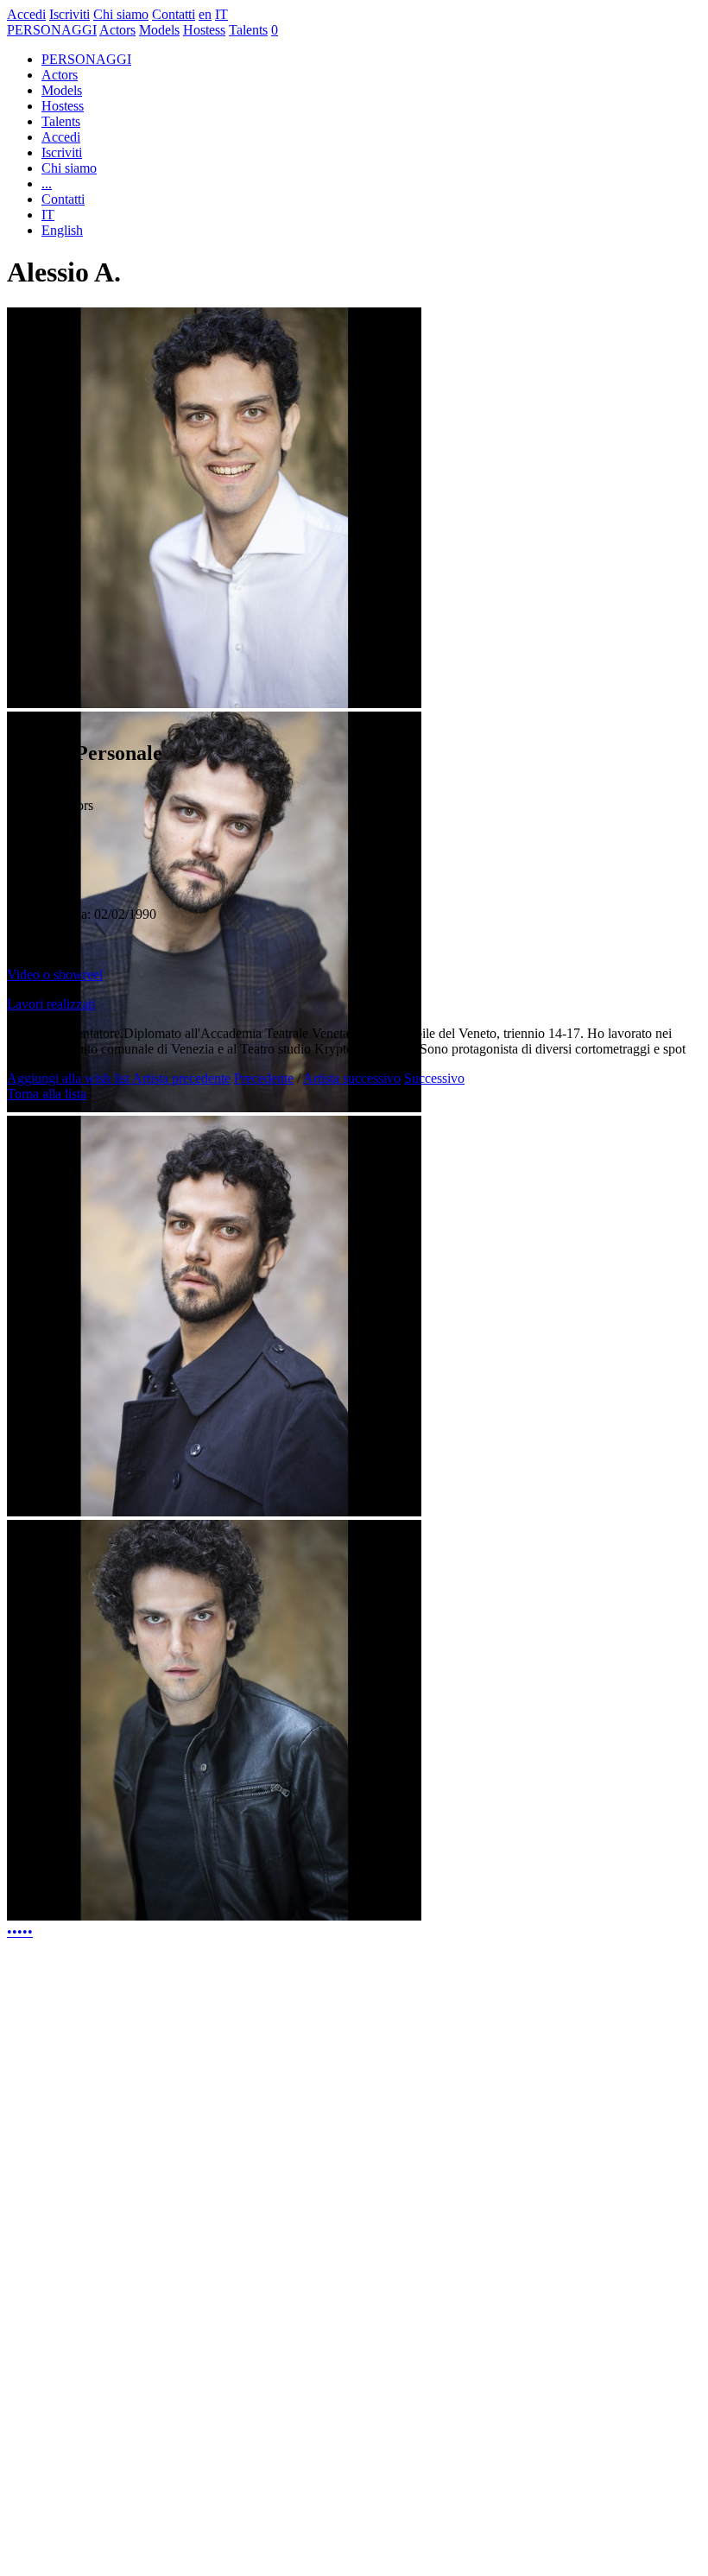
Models (159, 30)
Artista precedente (181, 1078)
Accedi (26, 14)
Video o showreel (55, 975)
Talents (248, 30)
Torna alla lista (47, 1094)
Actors (117, 30)
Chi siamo (121, 14)
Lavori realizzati (51, 1004)
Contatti (174, 14)
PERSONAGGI (52, 30)
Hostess (204, 30)
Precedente (264, 1078)
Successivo (434, 1078)
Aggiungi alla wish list (70, 1078)
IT (221, 14)
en (205, 14)
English (62, 230)
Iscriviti (70, 14)
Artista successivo (352, 1078)
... (47, 184)
